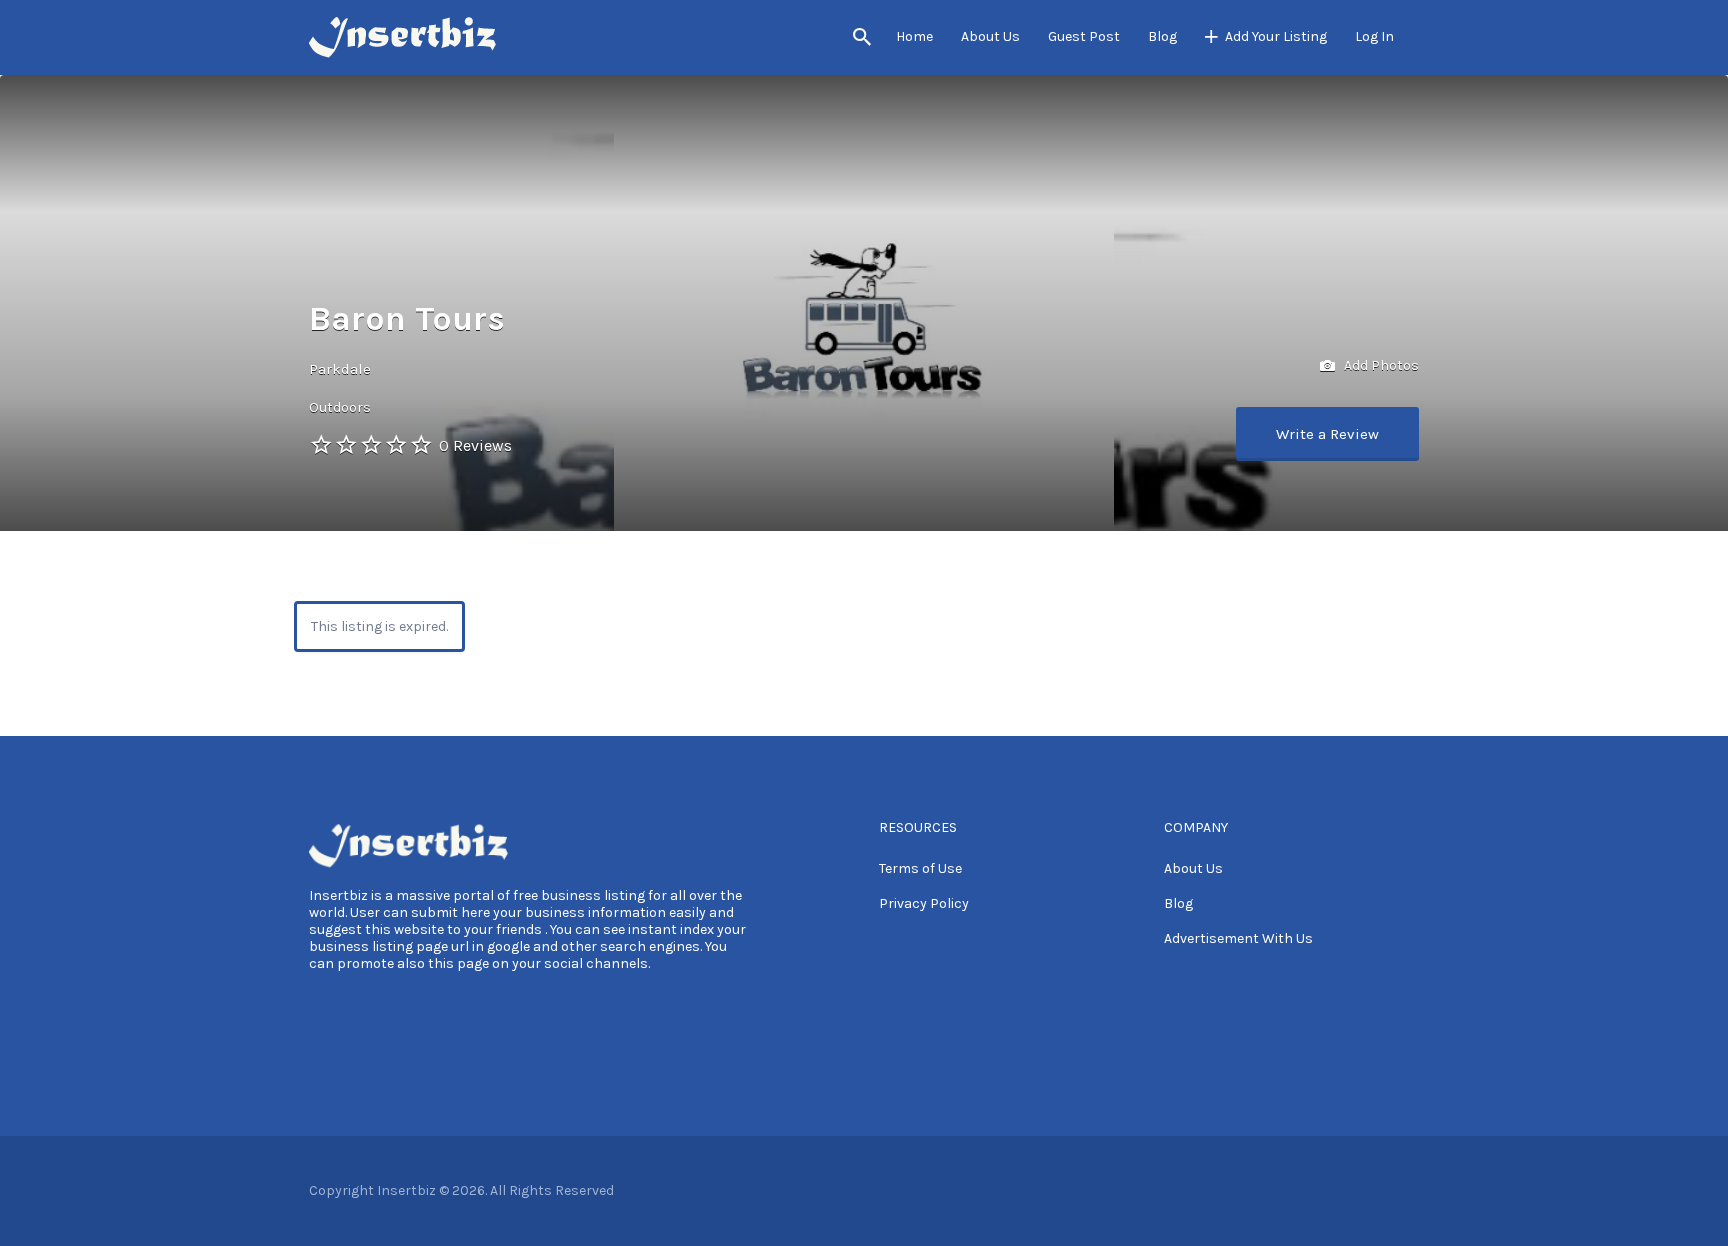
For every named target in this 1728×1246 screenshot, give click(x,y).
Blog (1162, 36)
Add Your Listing (1276, 36)
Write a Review (1327, 434)
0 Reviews (475, 445)
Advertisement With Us (1238, 938)
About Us (990, 36)
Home (914, 36)
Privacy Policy (924, 903)
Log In (1374, 36)
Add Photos (1380, 365)
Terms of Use (920, 868)
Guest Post (1084, 36)
